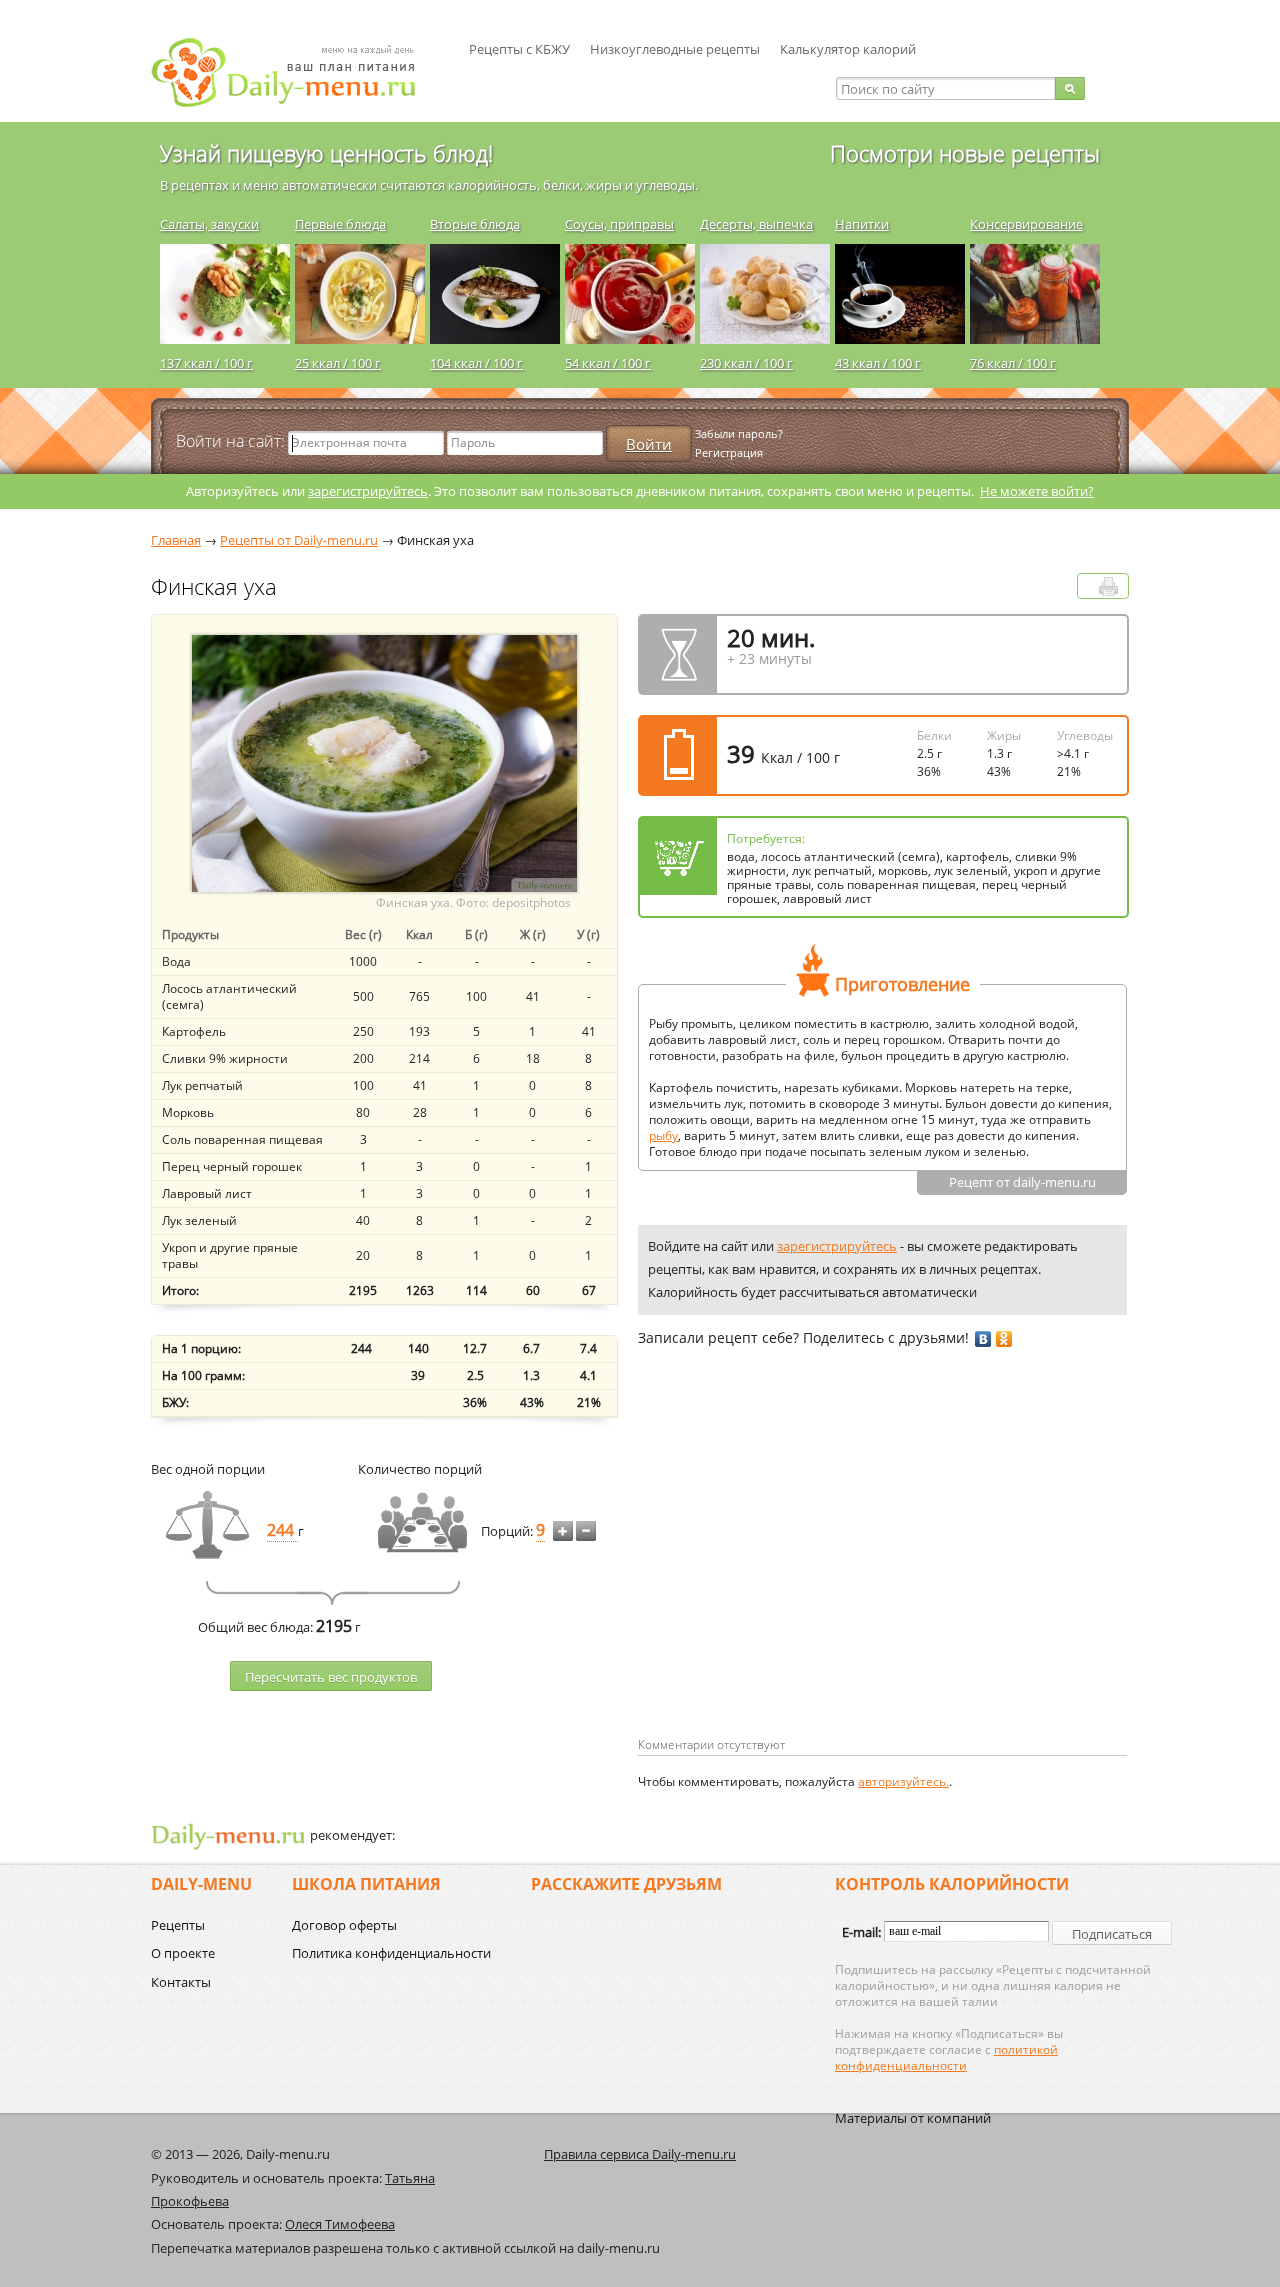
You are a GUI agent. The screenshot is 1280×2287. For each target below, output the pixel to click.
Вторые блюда (475, 224)
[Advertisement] (806, 1574)
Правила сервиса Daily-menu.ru (640, 2154)
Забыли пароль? (739, 433)
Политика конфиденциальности (391, 1953)
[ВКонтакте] (983, 1339)
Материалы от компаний (913, 2118)
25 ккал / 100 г (338, 363)
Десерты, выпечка (756, 224)
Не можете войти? (1037, 491)
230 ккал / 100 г (746, 363)
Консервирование (1026, 224)
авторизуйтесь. (903, 1781)
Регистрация (729, 452)
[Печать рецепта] (1108, 586)
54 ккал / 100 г (608, 363)
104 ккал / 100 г (476, 363)
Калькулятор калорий (848, 49)
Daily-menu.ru (296, 72)
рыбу (663, 1135)
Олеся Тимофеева (340, 2224)
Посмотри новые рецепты (965, 153)
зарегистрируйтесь (368, 491)
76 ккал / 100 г (1013, 363)
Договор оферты (344, 1925)
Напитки (862, 224)
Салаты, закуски (209, 224)
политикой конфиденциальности (946, 2057)
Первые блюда (340, 224)
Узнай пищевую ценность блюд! (326, 153)
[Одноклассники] (1004, 1339)
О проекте (183, 1953)
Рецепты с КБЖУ (519, 49)
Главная (176, 540)
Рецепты (178, 1925)
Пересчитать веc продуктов (331, 1677)
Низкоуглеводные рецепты (675, 49)
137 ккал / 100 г (206, 363)
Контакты (181, 1982)
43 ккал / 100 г (878, 363)
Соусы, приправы (619, 224)
